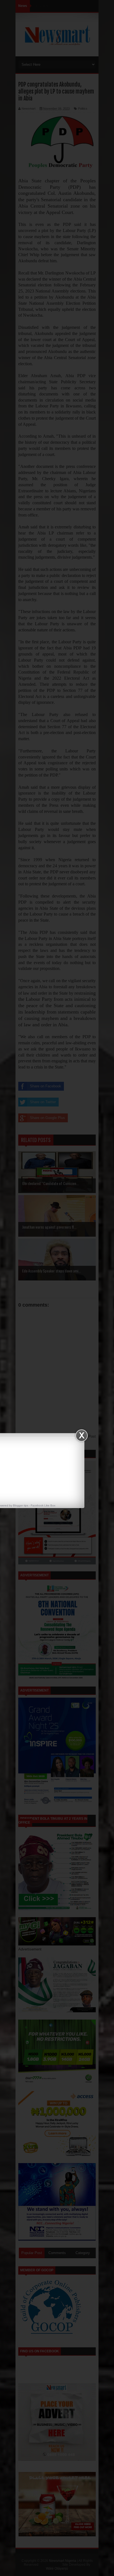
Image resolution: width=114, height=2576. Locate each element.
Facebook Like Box (43, 1505)
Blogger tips (21, 1505)
